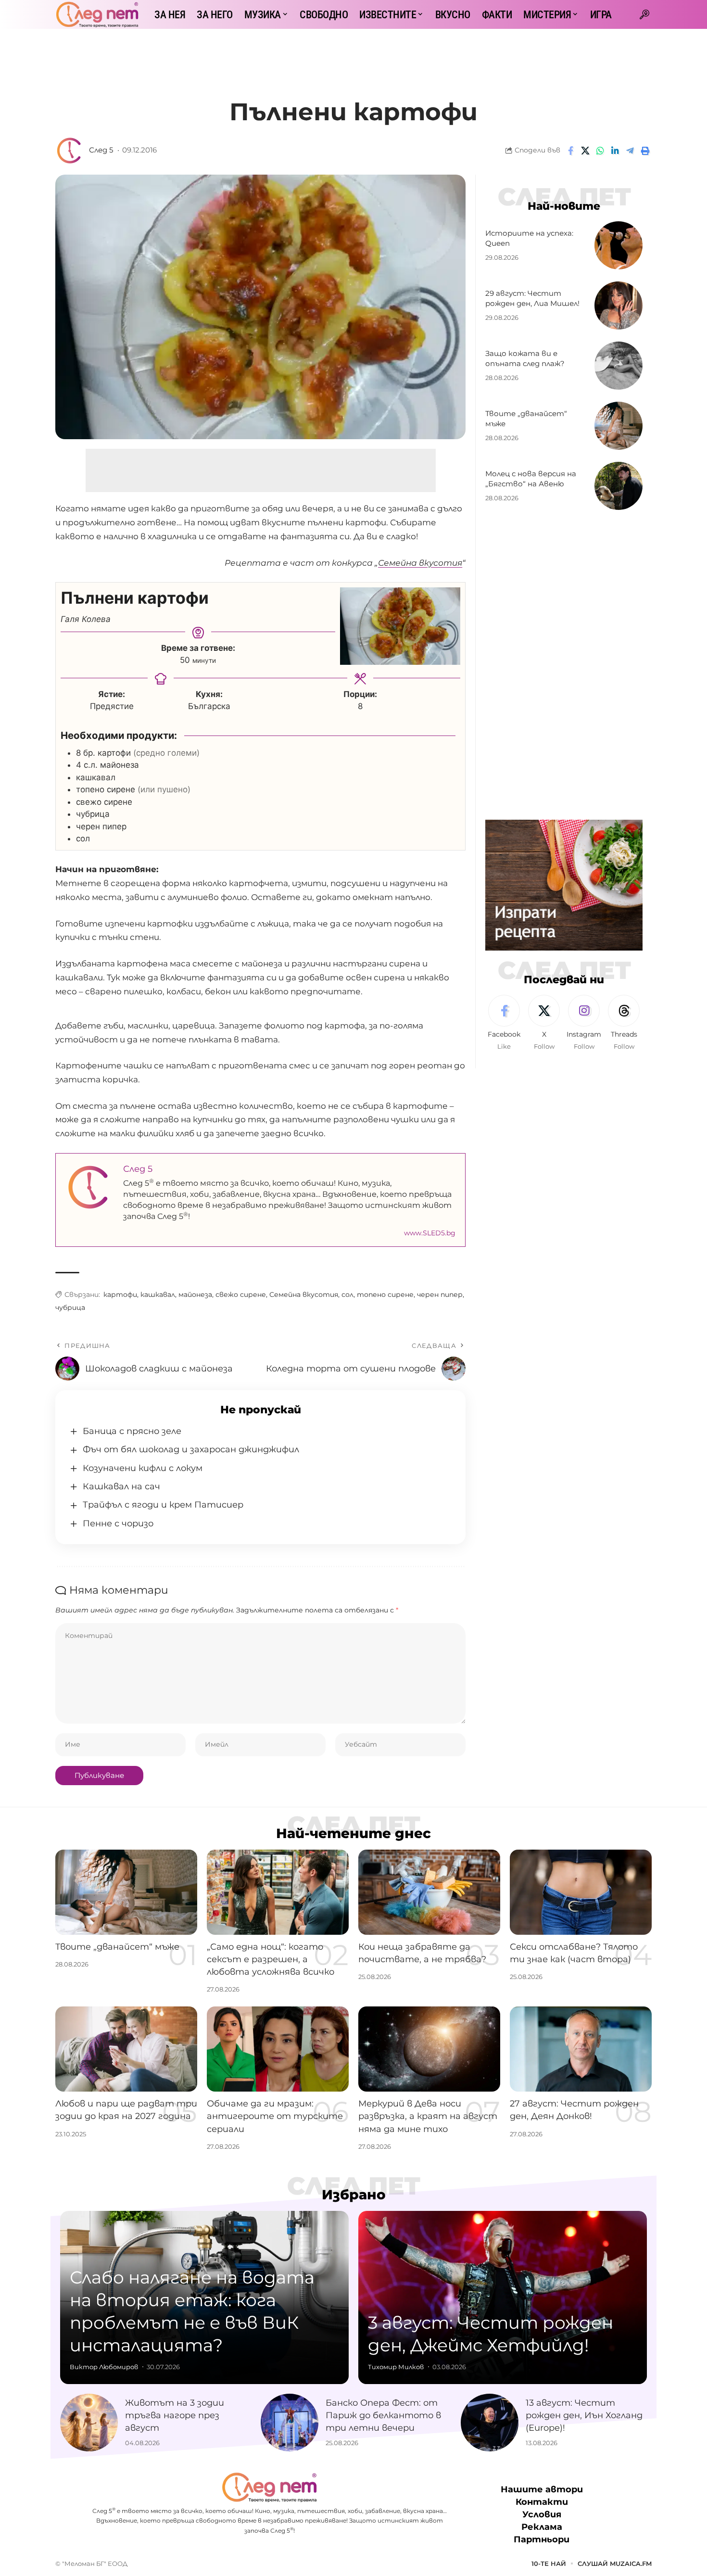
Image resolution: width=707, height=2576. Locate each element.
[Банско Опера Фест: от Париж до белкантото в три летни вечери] (290, 2423)
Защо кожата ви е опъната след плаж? (525, 359)
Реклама (542, 2527)
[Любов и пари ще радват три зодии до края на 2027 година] (126, 2049)
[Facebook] (504, 1023)
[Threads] (624, 1023)
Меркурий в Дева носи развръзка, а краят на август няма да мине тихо (428, 2116)
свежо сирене (241, 1294)
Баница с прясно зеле (132, 1431)
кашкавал (158, 1294)
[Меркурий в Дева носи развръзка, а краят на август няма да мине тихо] (429, 2049)
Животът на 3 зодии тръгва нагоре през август (175, 2415)
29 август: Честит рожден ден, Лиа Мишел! (532, 298)
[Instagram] (584, 1023)
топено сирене (385, 1294)
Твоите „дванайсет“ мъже (117, 1947)
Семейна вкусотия (304, 1294)
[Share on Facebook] (570, 151)
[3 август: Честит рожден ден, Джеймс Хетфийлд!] (503, 2297)
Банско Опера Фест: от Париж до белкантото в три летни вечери (383, 2415)
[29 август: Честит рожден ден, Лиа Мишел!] (619, 305)
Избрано (354, 2195)
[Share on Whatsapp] (600, 151)
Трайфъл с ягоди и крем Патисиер (163, 1505)
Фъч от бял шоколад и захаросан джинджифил (191, 1449)
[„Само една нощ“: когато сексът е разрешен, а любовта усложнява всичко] (278, 1892)
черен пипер (440, 1294)
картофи (120, 1294)
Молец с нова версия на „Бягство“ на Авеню (531, 479)
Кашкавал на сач (121, 1486)
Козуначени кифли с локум (143, 1468)
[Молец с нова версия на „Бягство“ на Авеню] (619, 486)
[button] (644, 14)
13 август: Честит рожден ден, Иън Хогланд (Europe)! (584, 2415)
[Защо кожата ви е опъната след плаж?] (619, 366)
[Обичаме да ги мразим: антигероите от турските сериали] (278, 2049)
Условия (542, 2514)
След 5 (101, 150)
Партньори (542, 2539)
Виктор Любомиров (104, 2367)
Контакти (542, 2502)
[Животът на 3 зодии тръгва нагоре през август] (89, 2423)
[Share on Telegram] (630, 151)
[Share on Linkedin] (615, 151)
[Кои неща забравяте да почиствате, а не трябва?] (429, 1892)
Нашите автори (542, 2489)
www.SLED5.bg (430, 1233)
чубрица (70, 1307)
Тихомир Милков (396, 2367)
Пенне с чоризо (118, 1523)
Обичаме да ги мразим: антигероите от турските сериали (275, 2116)
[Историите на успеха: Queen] (619, 245)
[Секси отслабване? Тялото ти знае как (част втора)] (581, 1892)
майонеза (195, 1294)
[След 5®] (97, 14)
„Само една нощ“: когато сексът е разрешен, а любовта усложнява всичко (271, 1959)
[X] (544, 1023)
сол (347, 1294)
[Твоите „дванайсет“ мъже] (619, 426)
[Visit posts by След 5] (70, 151)
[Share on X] (585, 151)
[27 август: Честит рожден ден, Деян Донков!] (581, 2049)
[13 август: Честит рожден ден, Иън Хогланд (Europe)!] (490, 2423)
